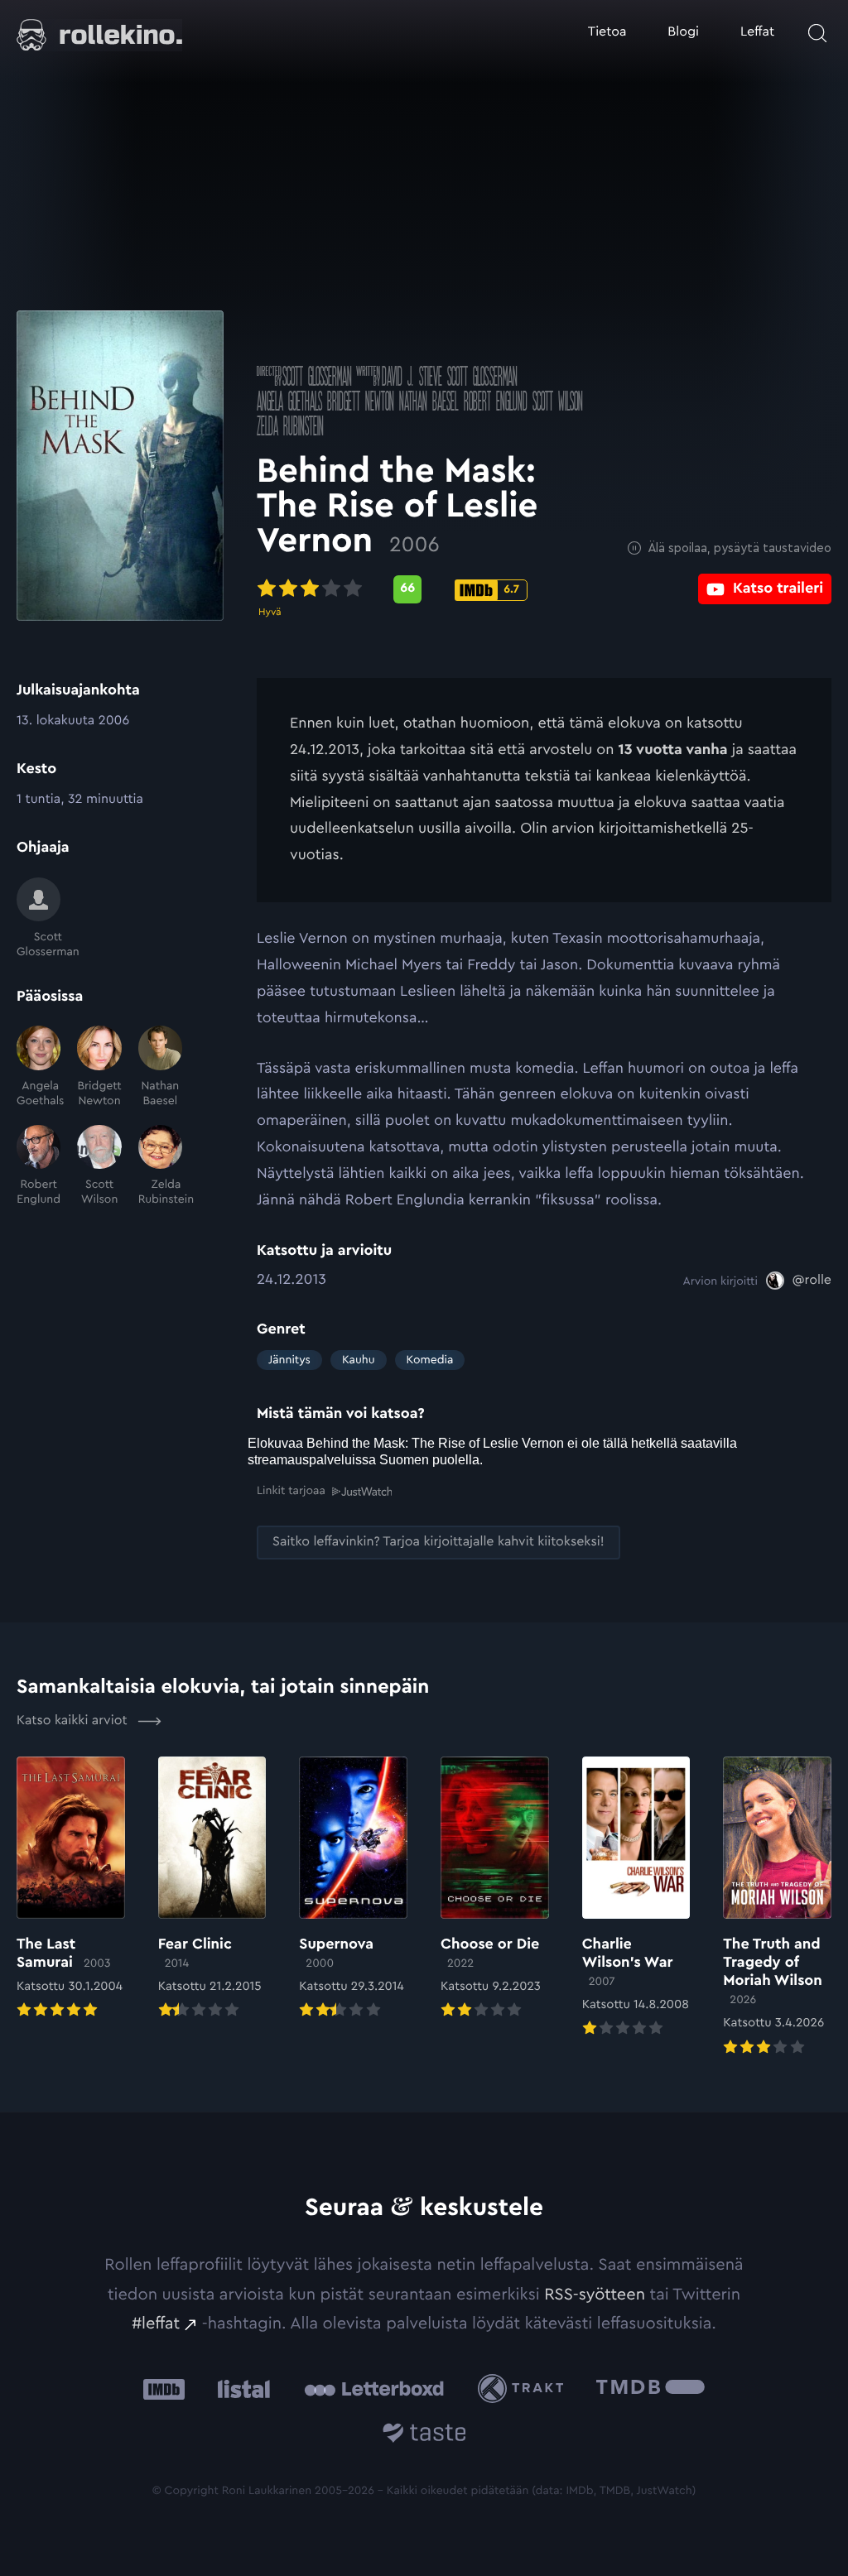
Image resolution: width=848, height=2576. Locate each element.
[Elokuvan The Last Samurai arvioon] (71, 1889)
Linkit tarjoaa (291, 1491)
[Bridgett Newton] (99, 1067)
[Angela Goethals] (39, 1067)
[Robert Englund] (39, 1166)
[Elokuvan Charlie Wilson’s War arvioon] (636, 1898)
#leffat (156, 2324)
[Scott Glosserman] (39, 919)
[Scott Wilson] (99, 1166)
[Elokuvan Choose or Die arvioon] (495, 1889)
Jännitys (289, 1360)
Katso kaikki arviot (74, 1721)
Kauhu (359, 1360)
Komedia (430, 1360)
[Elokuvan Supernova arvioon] (353, 1889)
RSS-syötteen (595, 2295)
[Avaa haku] (817, 33)
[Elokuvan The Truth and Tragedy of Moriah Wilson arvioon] (777, 1908)
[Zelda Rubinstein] (160, 1166)
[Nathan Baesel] (160, 1067)
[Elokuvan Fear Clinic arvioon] (212, 1889)
